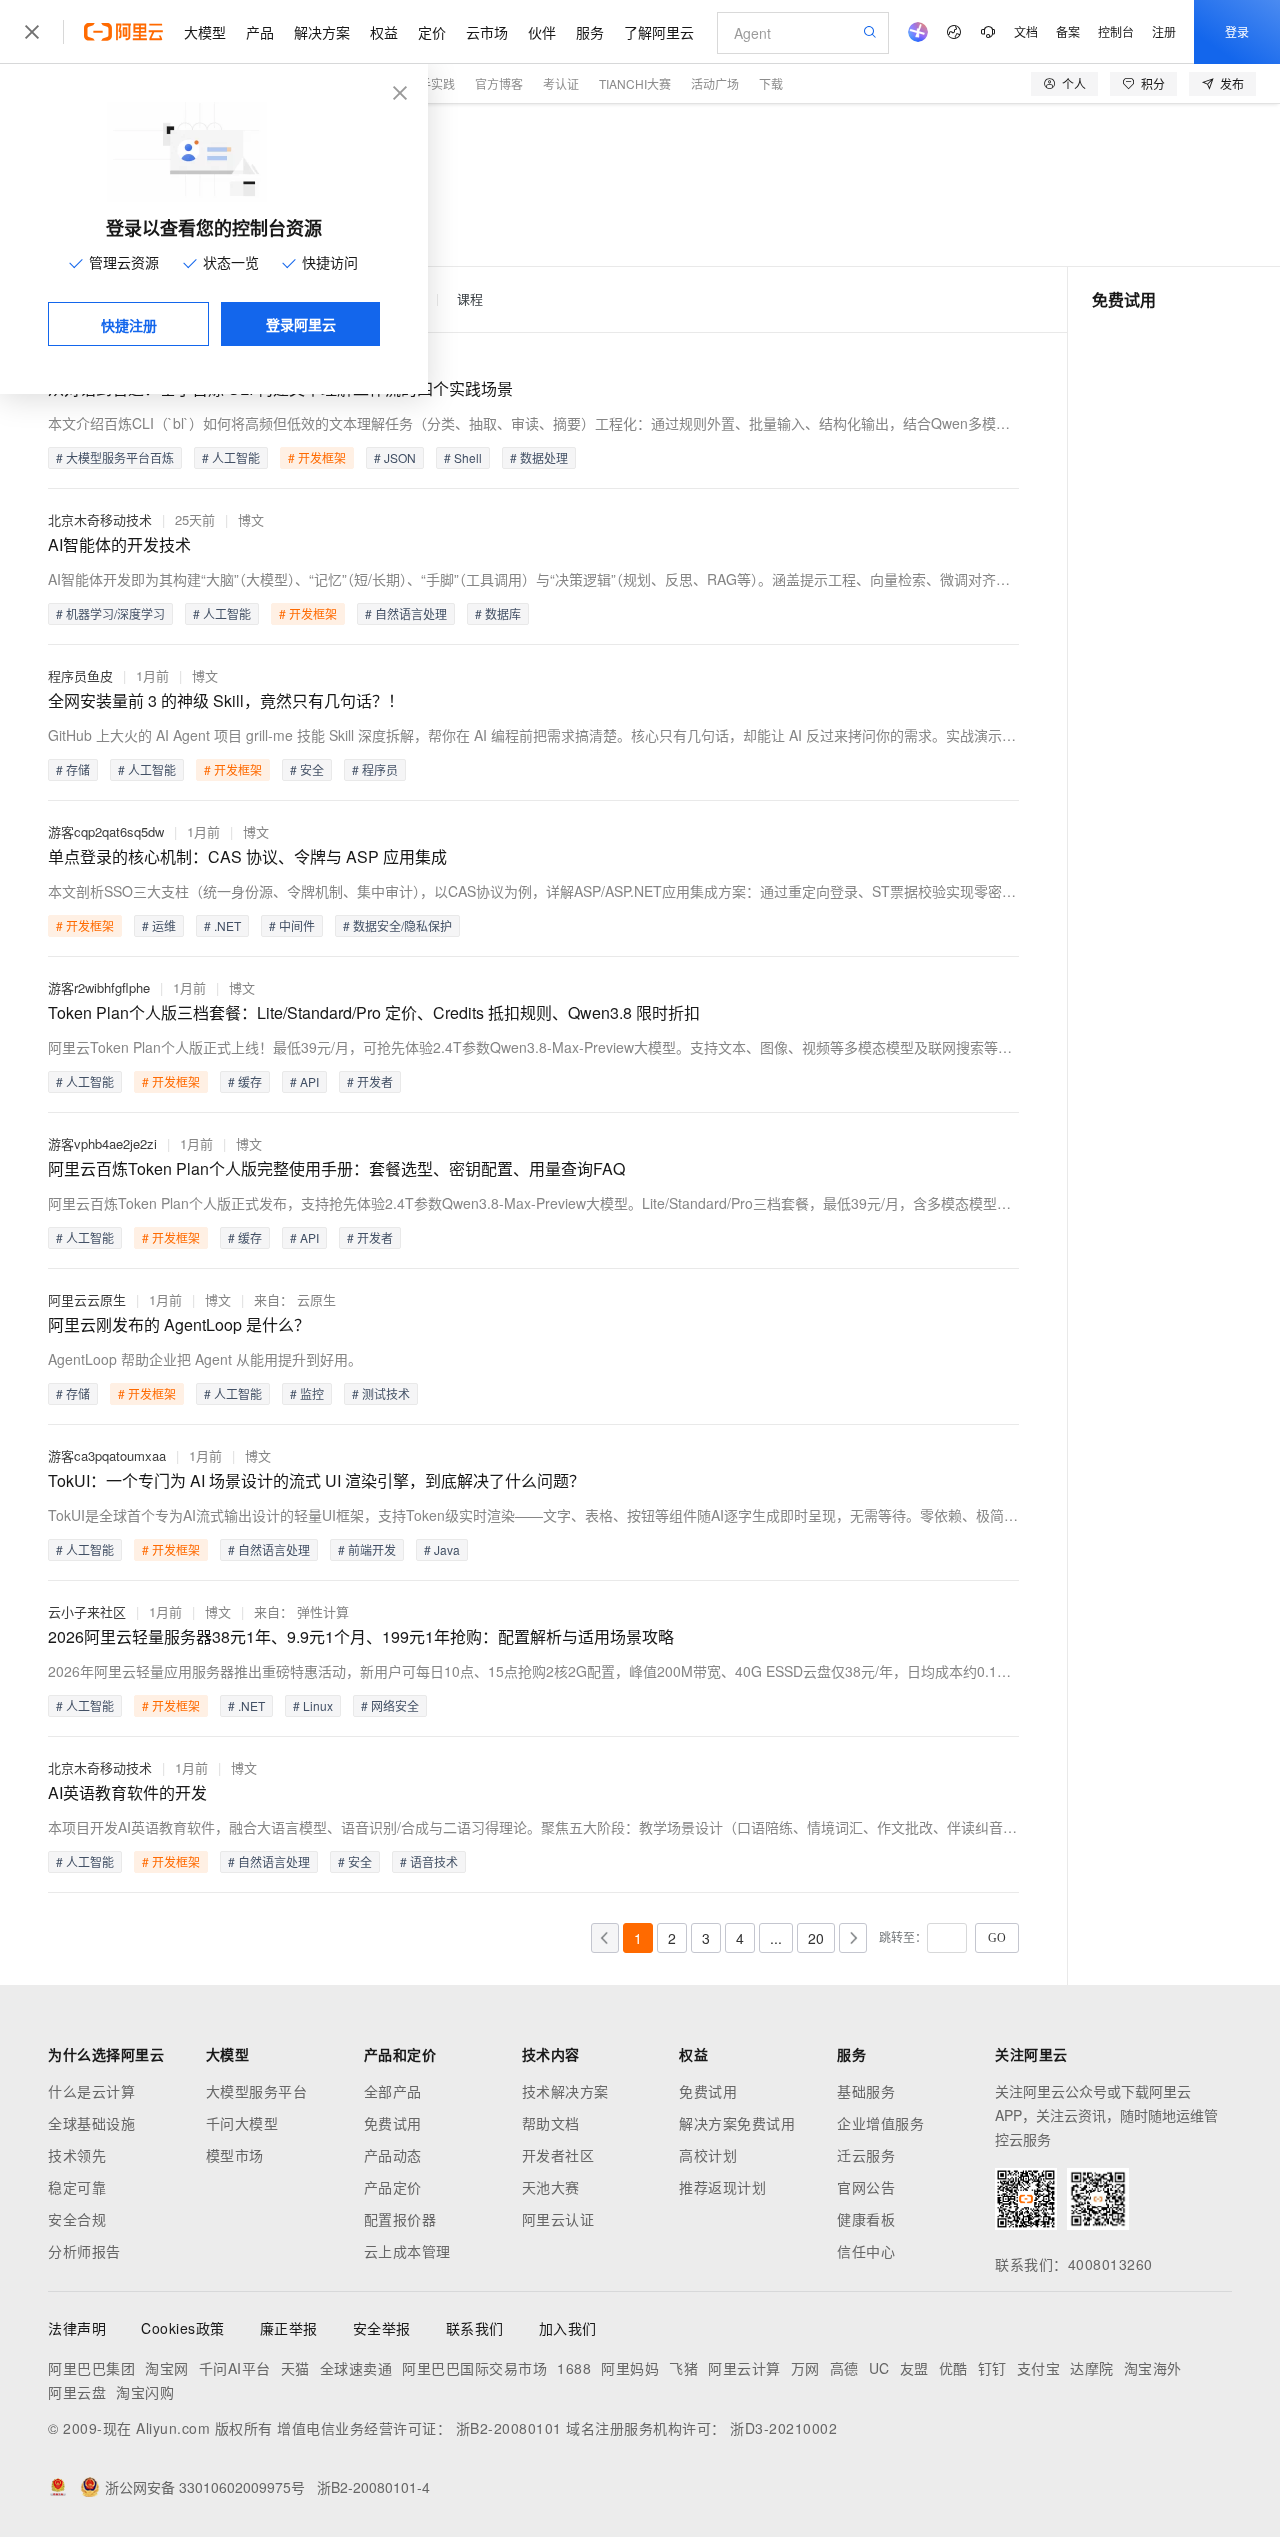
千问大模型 (242, 2123)
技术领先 (77, 2155)
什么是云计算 (91, 2091)
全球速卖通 (356, 2368)
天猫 (295, 2368)
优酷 (953, 2368)
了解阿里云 (659, 32)
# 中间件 (292, 925)
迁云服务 (866, 2155)
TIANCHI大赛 (635, 83)
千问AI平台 (235, 2368)
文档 (1026, 31)
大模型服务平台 (257, 2091)
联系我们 (475, 2328)
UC (879, 2368)
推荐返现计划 (722, 2187)
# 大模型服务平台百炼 (115, 457)
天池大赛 (551, 2187)
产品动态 (393, 2155)
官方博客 (499, 83)
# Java (442, 1549)
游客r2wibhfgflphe (99, 987)
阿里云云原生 (87, 1299)
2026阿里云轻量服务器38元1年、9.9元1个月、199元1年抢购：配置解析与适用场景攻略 (361, 1636)
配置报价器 (400, 2219)
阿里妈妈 (630, 2368)
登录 (1237, 31)
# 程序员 (375, 769)
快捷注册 (129, 325)
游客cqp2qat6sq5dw (106, 831)
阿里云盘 (77, 2392)
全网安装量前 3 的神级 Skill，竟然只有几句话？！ (226, 700)
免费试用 (393, 2123)
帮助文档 (551, 2123)
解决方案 (322, 32)
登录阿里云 (301, 324)
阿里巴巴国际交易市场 (474, 2368)
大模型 (205, 32)
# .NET (222, 925)
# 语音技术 (429, 1861)
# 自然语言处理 (406, 613)
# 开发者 (370, 1081)
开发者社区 (558, 2155)
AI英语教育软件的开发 (127, 1792)
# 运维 (159, 925)
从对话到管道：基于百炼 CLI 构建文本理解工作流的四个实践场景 (280, 388)
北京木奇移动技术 (100, 519)
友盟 (914, 2368)
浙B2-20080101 (509, 2428)
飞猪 (683, 2368)
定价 (432, 32)
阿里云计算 (744, 2368)
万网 (805, 2368)
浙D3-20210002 (783, 2428)
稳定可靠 (77, 2187)
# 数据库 (498, 613)
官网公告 (866, 2187)
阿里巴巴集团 (91, 2368)
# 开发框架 (317, 457)
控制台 (1116, 31)
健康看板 (866, 2219)
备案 (1068, 31)
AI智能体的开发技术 (119, 544)
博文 (251, 519)
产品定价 (393, 2187)
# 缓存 (245, 1081)
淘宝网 (167, 2368)
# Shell (463, 457)
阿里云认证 (558, 2219)
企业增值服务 (880, 2123)
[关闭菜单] (32, 32)
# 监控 (307, 1393)
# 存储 (73, 769)
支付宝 (1039, 2368)
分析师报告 (84, 2251)
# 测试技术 (381, 1393)
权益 (384, 32)
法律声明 (77, 2328)
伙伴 (542, 32)
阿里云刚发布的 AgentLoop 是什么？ (179, 1324)
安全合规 (77, 2219)
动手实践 (431, 83)
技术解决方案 (565, 2091)
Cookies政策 (183, 2328)
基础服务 (866, 2091)
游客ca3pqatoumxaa (107, 1455)
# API (304, 1081)
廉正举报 (289, 2328)
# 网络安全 (390, 1705)
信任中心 (866, 2251)
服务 (590, 32)
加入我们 (568, 2328)
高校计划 (708, 2155)
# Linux (313, 1705)
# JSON (395, 457)
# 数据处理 (539, 457)
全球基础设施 (91, 2123)
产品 (260, 32)
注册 (1164, 31)
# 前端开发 (367, 1549)
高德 (844, 2368)
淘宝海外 (1153, 2368)
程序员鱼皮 (80, 675)
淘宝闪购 (145, 2392)
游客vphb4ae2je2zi (102, 1143)
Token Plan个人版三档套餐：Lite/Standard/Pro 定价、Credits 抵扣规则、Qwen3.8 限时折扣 (374, 1012)
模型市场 (235, 2155)
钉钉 (992, 2368)
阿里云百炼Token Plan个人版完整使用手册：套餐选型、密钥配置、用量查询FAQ (336, 1168)
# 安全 (307, 769)
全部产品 (393, 2091)
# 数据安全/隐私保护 (397, 925)
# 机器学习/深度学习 (110, 613)
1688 (574, 2368)
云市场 (487, 32)
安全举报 (382, 2328)
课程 (470, 299)
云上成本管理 (407, 2251)
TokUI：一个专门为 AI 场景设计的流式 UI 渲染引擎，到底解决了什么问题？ (316, 1480)
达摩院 (1092, 2368)
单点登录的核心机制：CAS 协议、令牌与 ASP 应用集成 (247, 856)
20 (816, 1938)
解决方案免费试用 (737, 2123)
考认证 (561, 83)
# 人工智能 (231, 457)
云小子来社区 (87, 1611)
